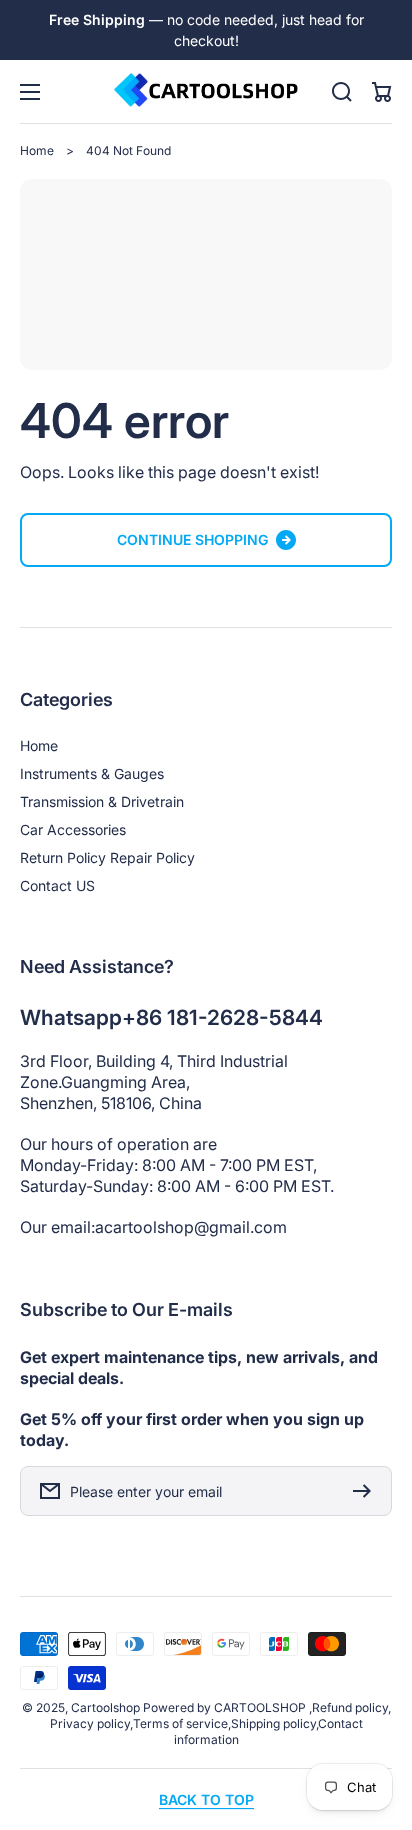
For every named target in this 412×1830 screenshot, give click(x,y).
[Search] (342, 92)
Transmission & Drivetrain (102, 801)
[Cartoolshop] (206, 91)
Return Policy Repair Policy (107, 857)
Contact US (57, 885)
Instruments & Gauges (92, 773)
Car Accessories (73, 829)
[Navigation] (30, 92)
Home (37, 150)
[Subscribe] (367, 1491)
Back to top (206, 1799)
